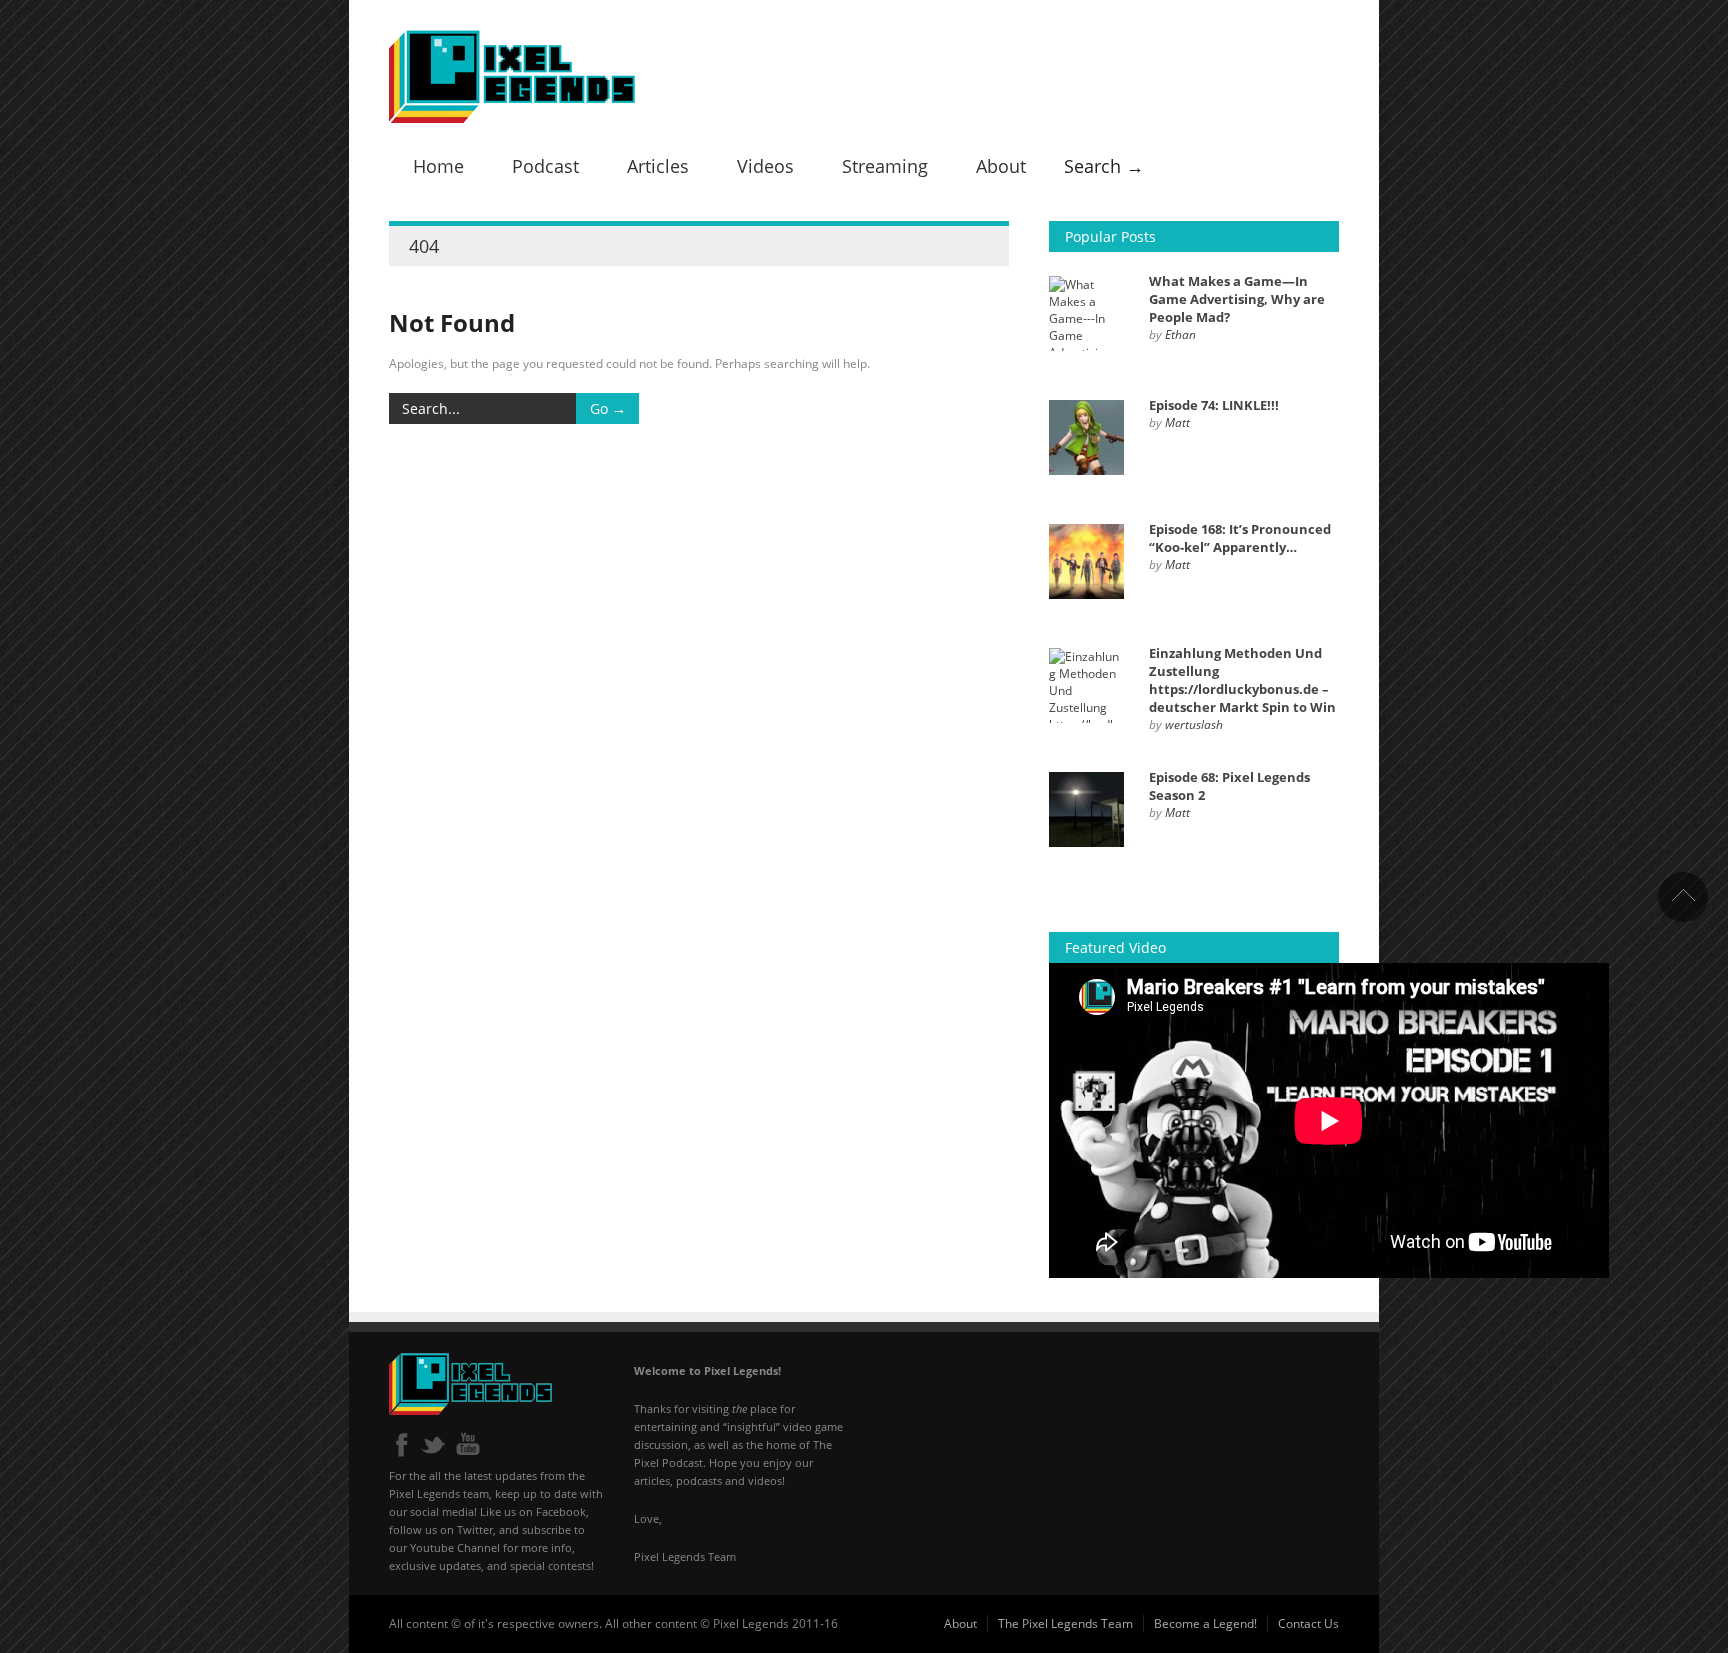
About (1001, 166)
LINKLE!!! (1214, 405)
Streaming (885, 166)
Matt (1177, 422)
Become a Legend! (1205, 1623)
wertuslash (1194, 724)
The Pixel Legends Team (1065, 1623)
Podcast (545, 166)
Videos (765, 166)
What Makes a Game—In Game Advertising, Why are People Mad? (1237, 299)
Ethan (1180, 334)
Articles (658, 166)
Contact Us (1308, 1623)
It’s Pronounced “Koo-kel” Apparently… (1240, 538)
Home (438, 166)
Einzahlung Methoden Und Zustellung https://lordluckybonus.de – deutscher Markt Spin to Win (1242, 680)
